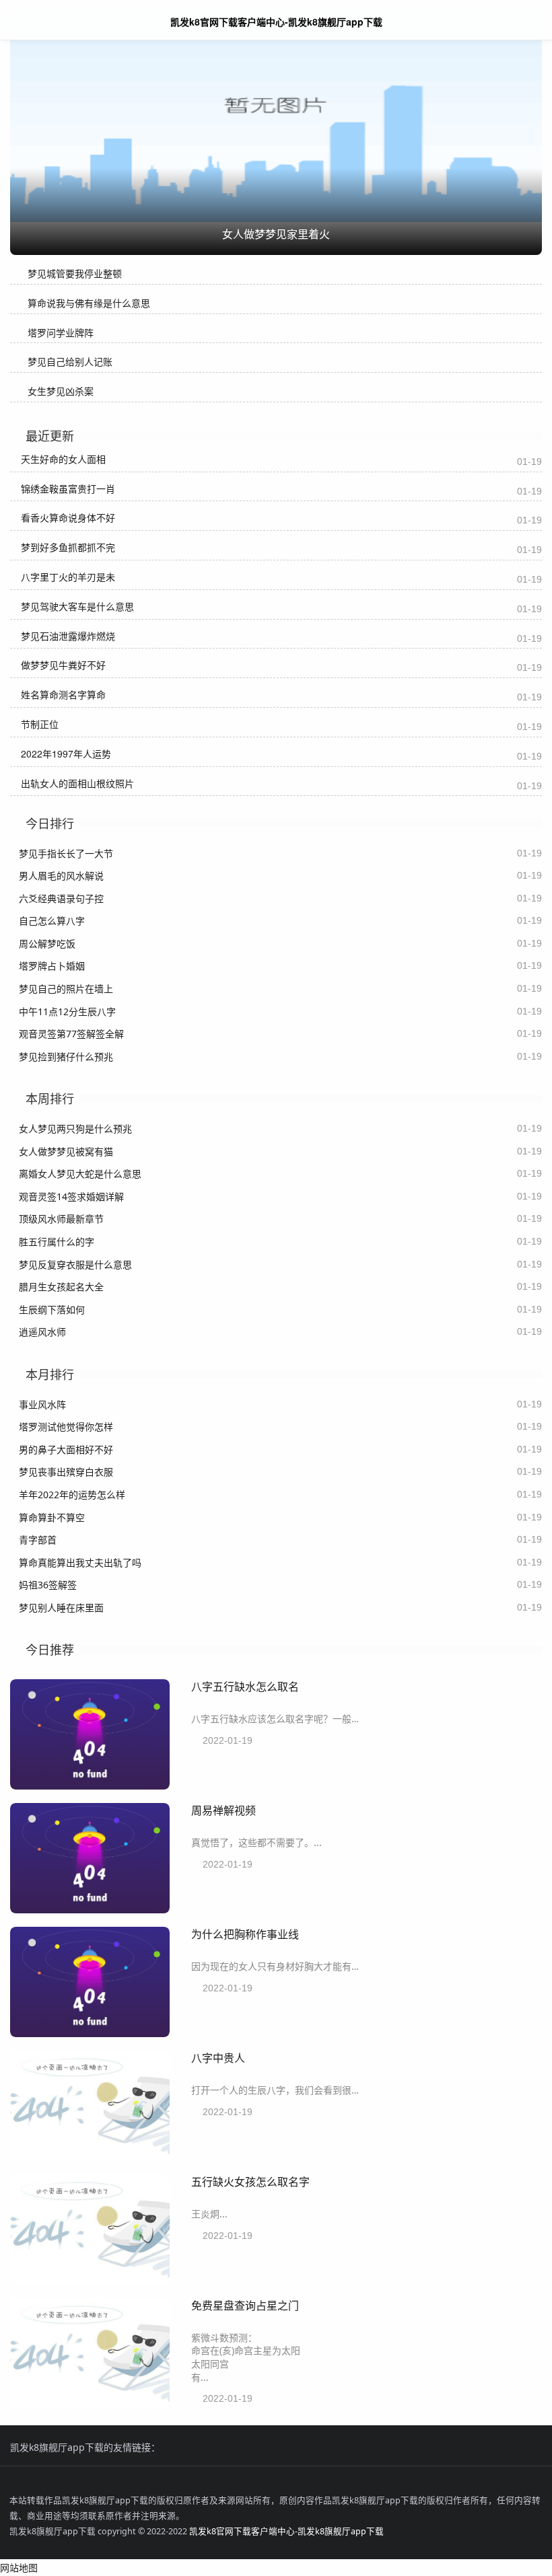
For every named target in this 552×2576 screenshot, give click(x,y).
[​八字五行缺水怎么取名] (90, 1786)
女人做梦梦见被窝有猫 (66, 1151)
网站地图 (19, 2568)
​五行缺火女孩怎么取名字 (250, 2181)
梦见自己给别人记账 (70, 362)
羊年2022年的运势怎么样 (72, 1495)
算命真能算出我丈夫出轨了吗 (80, 1562)
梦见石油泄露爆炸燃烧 (68, 636)
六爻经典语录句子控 (61, 898)
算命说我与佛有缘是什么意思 (89, 303)
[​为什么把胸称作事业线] (90, 2033)
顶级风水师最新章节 (61, 1219)
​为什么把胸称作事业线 (245, 1934)
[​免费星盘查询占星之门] (90, 2405)
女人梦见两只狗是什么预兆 (75, 1129)
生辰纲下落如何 (52, 1310)
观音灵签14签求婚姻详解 (71, 1197)
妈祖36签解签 (48, 1585)
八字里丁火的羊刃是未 (68, 577)
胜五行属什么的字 (57, 1242)
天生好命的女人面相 (63, 459)
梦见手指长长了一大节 (66, 853)
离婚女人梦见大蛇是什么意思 (80, 1174)
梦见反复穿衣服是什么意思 (75, 1264)
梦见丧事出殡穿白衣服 (66, 1472)
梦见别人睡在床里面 (61, 1608)
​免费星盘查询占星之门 (245, 2305)
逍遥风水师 (42, 1332)
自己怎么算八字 (52, 921)
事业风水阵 (42, 1404)
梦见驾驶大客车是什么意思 (77, 606)
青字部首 (38, 1540)
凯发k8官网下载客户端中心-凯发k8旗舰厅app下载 (286, 2531)
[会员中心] (502, 21)
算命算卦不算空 (52, 1517)
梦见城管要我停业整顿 (75, 273)
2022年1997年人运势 (66, 753)
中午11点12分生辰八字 (67, 1011)
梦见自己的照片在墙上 (66, 989)
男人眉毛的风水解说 (61, 876)
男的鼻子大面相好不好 (66, 1449)
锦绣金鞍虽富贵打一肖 (68, 488)
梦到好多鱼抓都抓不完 (68, 547)
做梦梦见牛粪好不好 (63, 665)
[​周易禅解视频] (90, 1910)
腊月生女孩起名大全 (61, 1287)
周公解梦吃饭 (47, 944)
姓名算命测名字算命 (63, 694)
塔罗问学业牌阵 (61, 333)
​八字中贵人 (218, 2058)
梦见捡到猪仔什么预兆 (66, 1057)
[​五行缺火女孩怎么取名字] (90, 2281)
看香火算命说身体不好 (68, 517)
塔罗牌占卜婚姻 (52, 966)
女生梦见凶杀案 (61, 391)
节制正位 (40, 724)
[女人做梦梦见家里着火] (276, 117)
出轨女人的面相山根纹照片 (77, 783)
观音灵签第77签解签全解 (71, 1034)
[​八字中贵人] (90, 2157)
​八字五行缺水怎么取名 (245, 1686)
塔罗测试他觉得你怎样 (66, 1427)
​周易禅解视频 (223, 1810)
